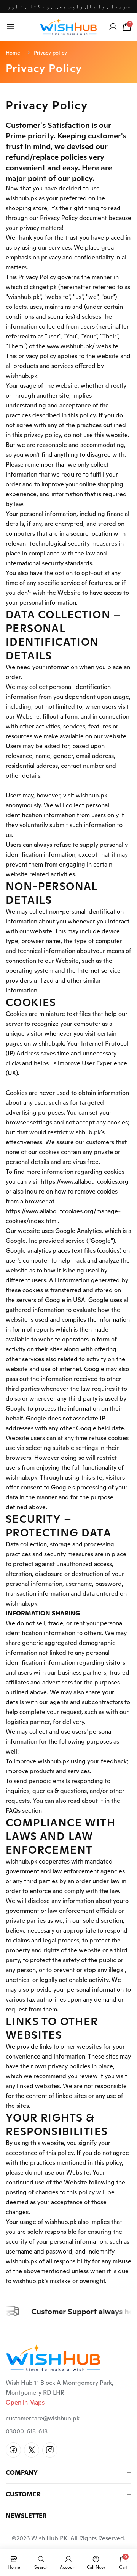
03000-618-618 (27, 2431)
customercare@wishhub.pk (43, 2418)
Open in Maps (25, 2402)
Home (13, 53)
